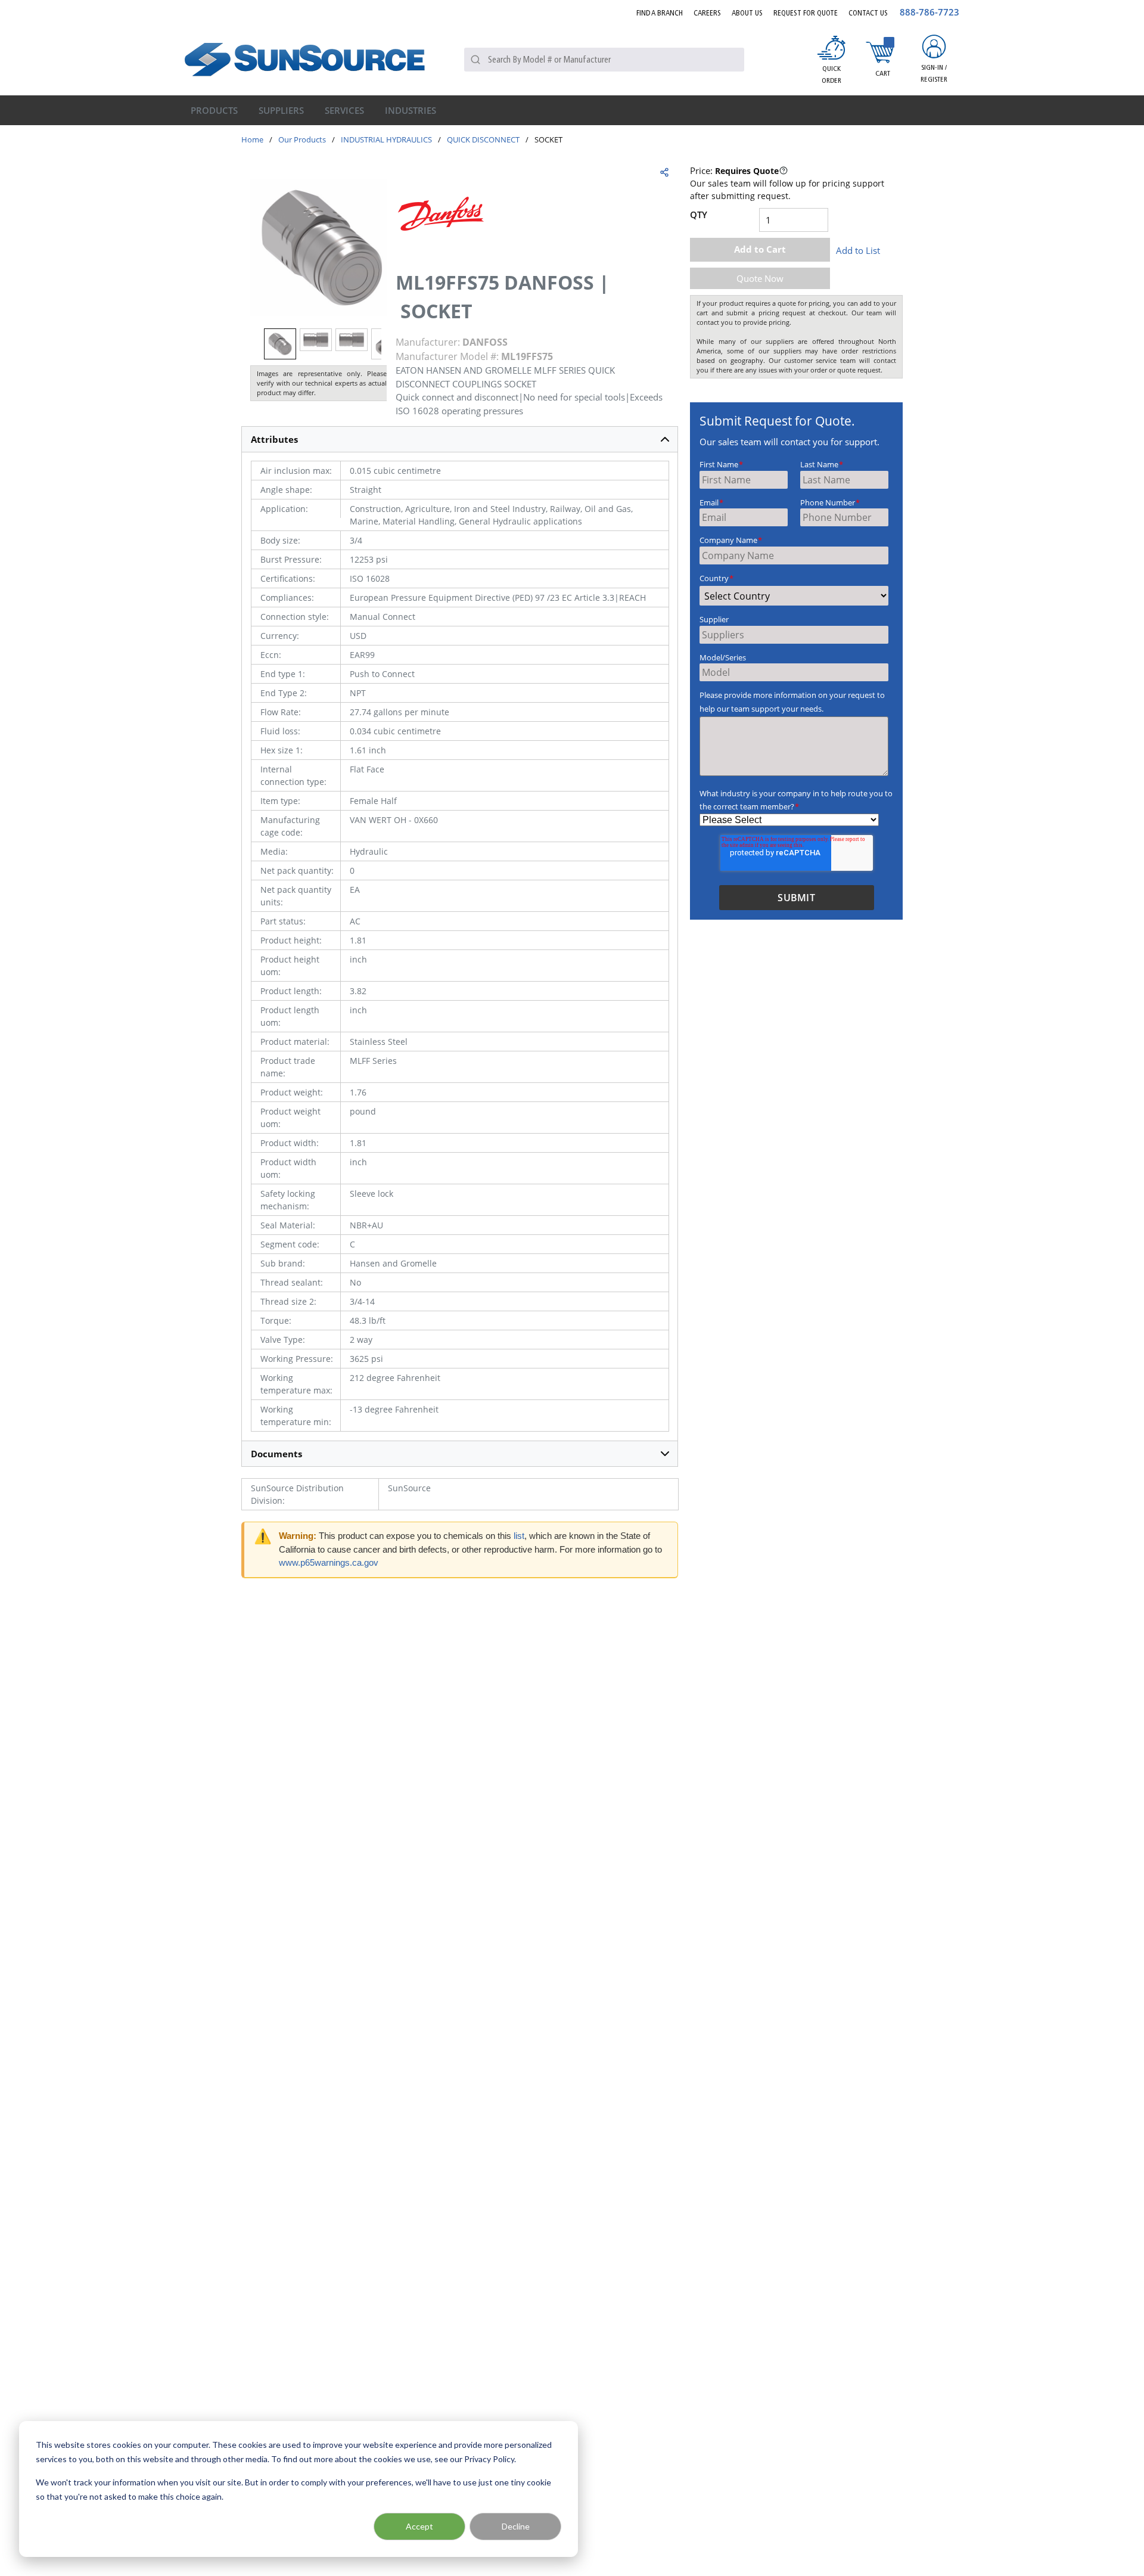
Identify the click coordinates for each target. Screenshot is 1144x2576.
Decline (516, 2526)
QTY (699, 215)
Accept (419, 2526)
